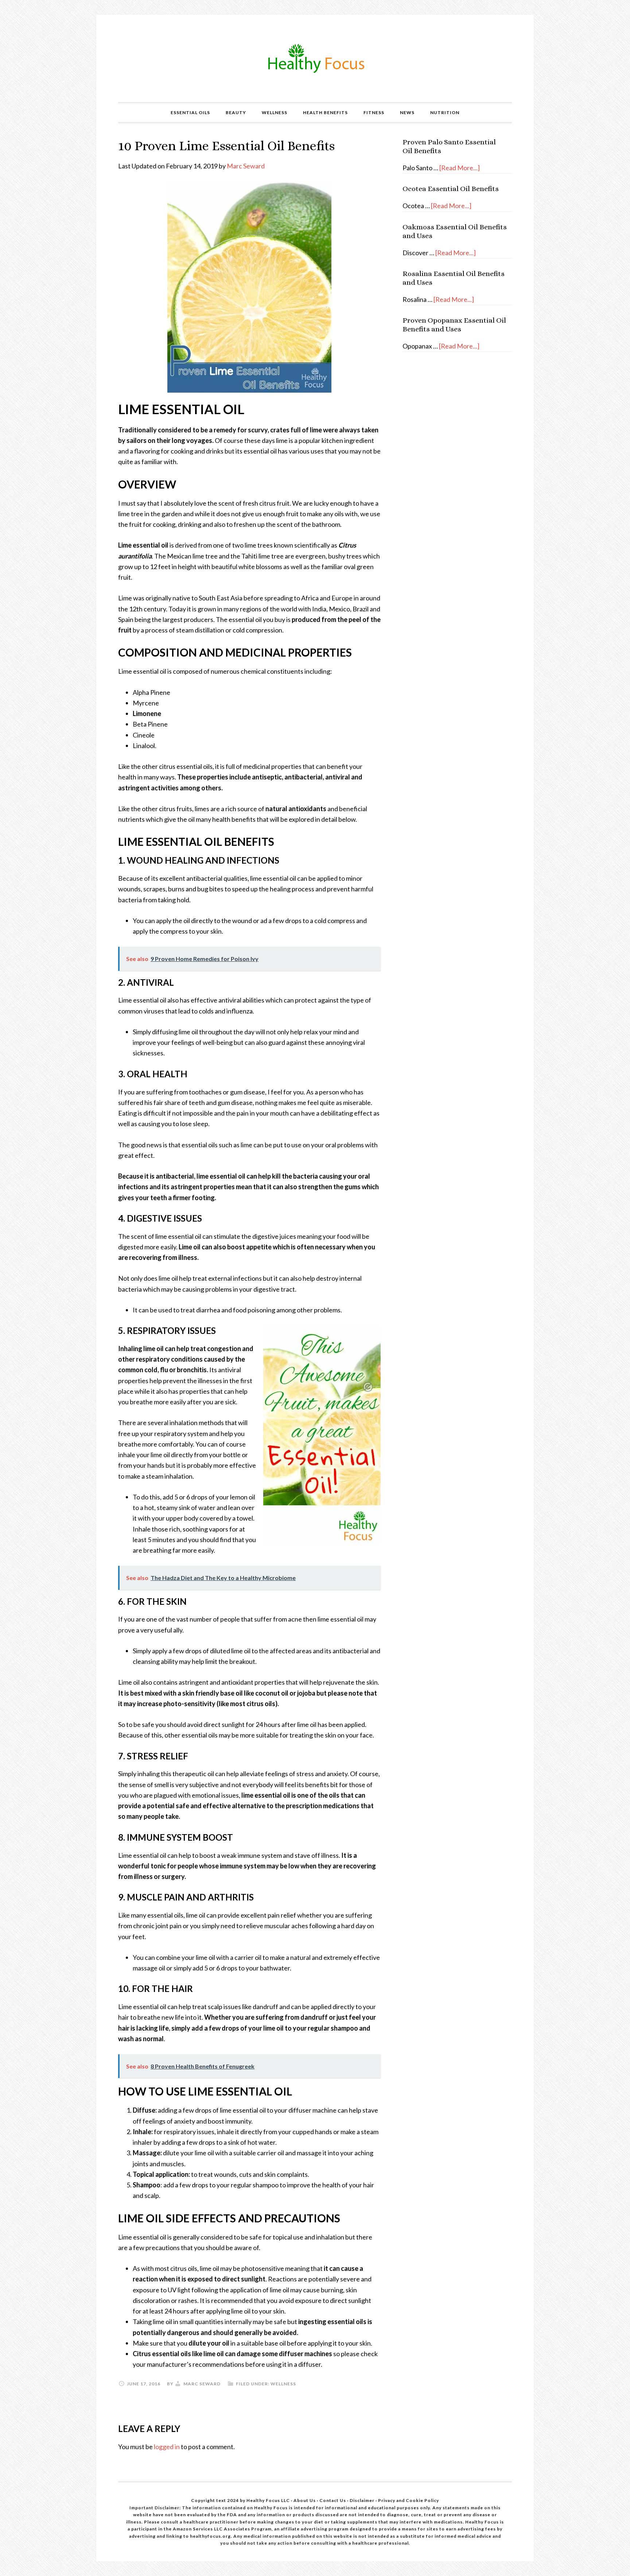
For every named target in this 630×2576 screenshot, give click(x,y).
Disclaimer (363, 2500)
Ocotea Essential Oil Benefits (451, 189)
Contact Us (333, 2500)
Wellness (283, 2384)
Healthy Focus (315, 58)
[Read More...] (460, 168)
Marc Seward (246, 166)
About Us (305, 2500)
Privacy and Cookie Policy (409, 2500)
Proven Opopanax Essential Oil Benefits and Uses (454, 325)
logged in (167, 2447)
